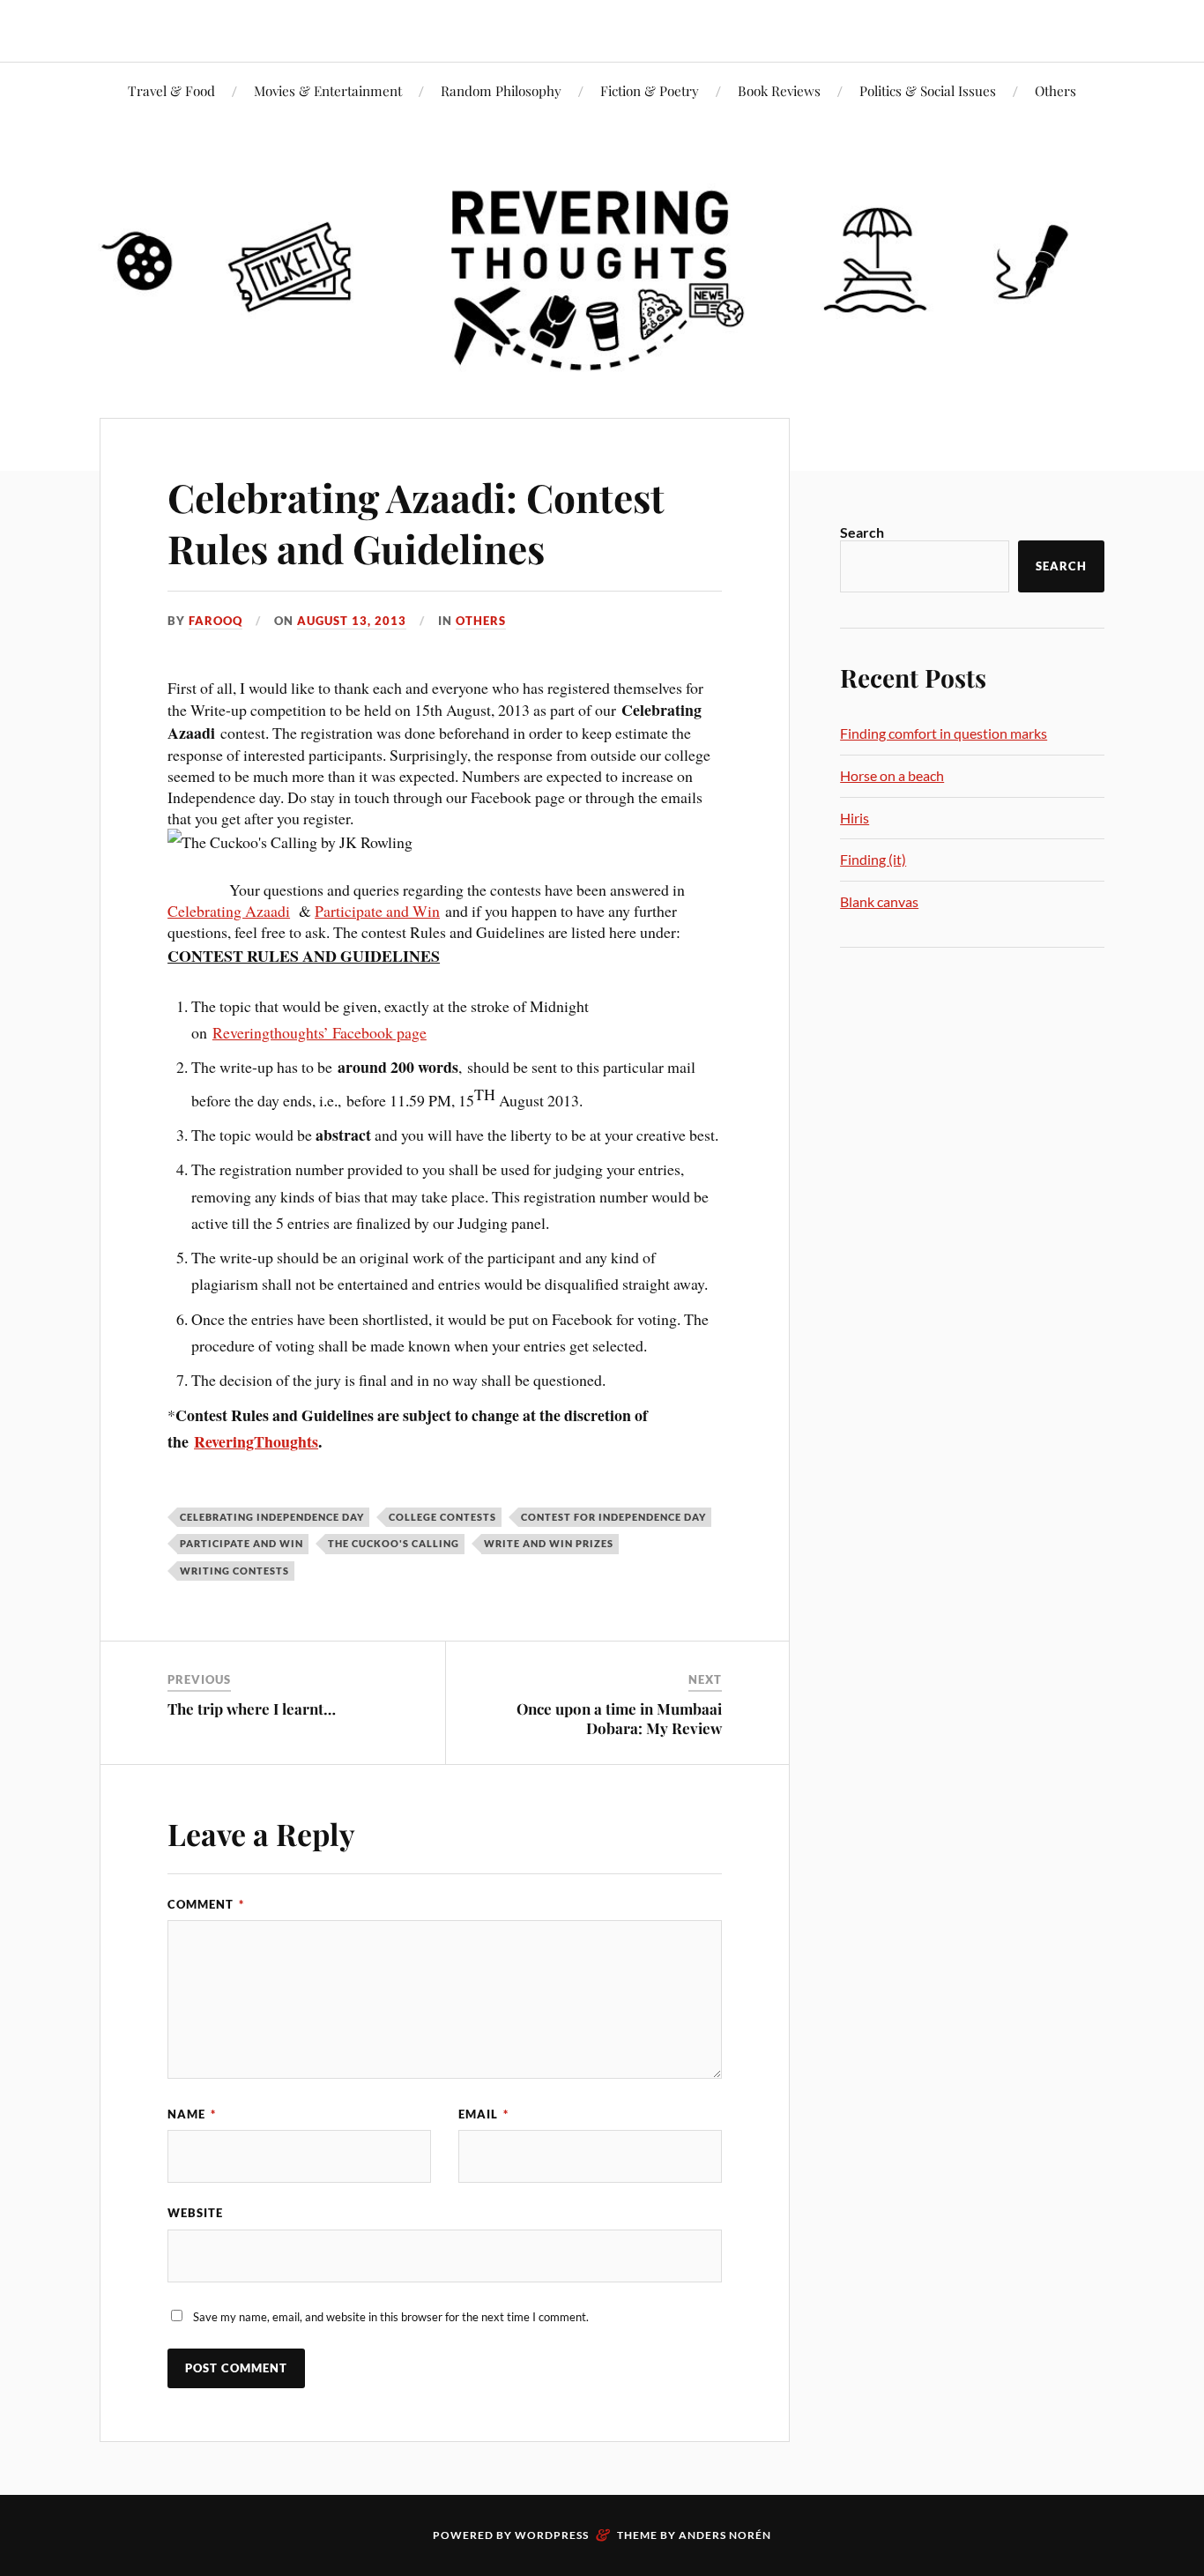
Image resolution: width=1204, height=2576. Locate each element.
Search (862, 532)
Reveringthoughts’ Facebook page (320, 1032)
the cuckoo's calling (394, 1543)
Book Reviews (779, 90)
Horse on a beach (892, 775)
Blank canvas (879, 901)
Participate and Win (377, 911)
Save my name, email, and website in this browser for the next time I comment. (391, 2317)
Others (1055, 90)
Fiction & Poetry (650, 90)
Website (195, 2213)
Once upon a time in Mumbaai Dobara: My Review (619, 1718)
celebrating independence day (272, 1517)
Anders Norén (725, 2535)
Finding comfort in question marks (944, 733)
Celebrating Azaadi (229, 911)
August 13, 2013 (352, 621)
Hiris (855, 818)
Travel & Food (171, 90)
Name (192, 2114)
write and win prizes (549, 1543)
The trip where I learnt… (252, 1709)
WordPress (552, 2535)
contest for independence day (613, 1517)
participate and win (242, 1543)
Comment (206, 1904)
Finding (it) (873, 859)
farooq (216, 621)
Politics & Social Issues (928, 90)
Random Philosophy (501, 90)
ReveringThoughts (256, 1441)
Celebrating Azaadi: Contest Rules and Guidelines (416, 522)
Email (483, 2114)
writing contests (234, 1571)
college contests (442, 1517)
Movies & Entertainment (328, 90)
